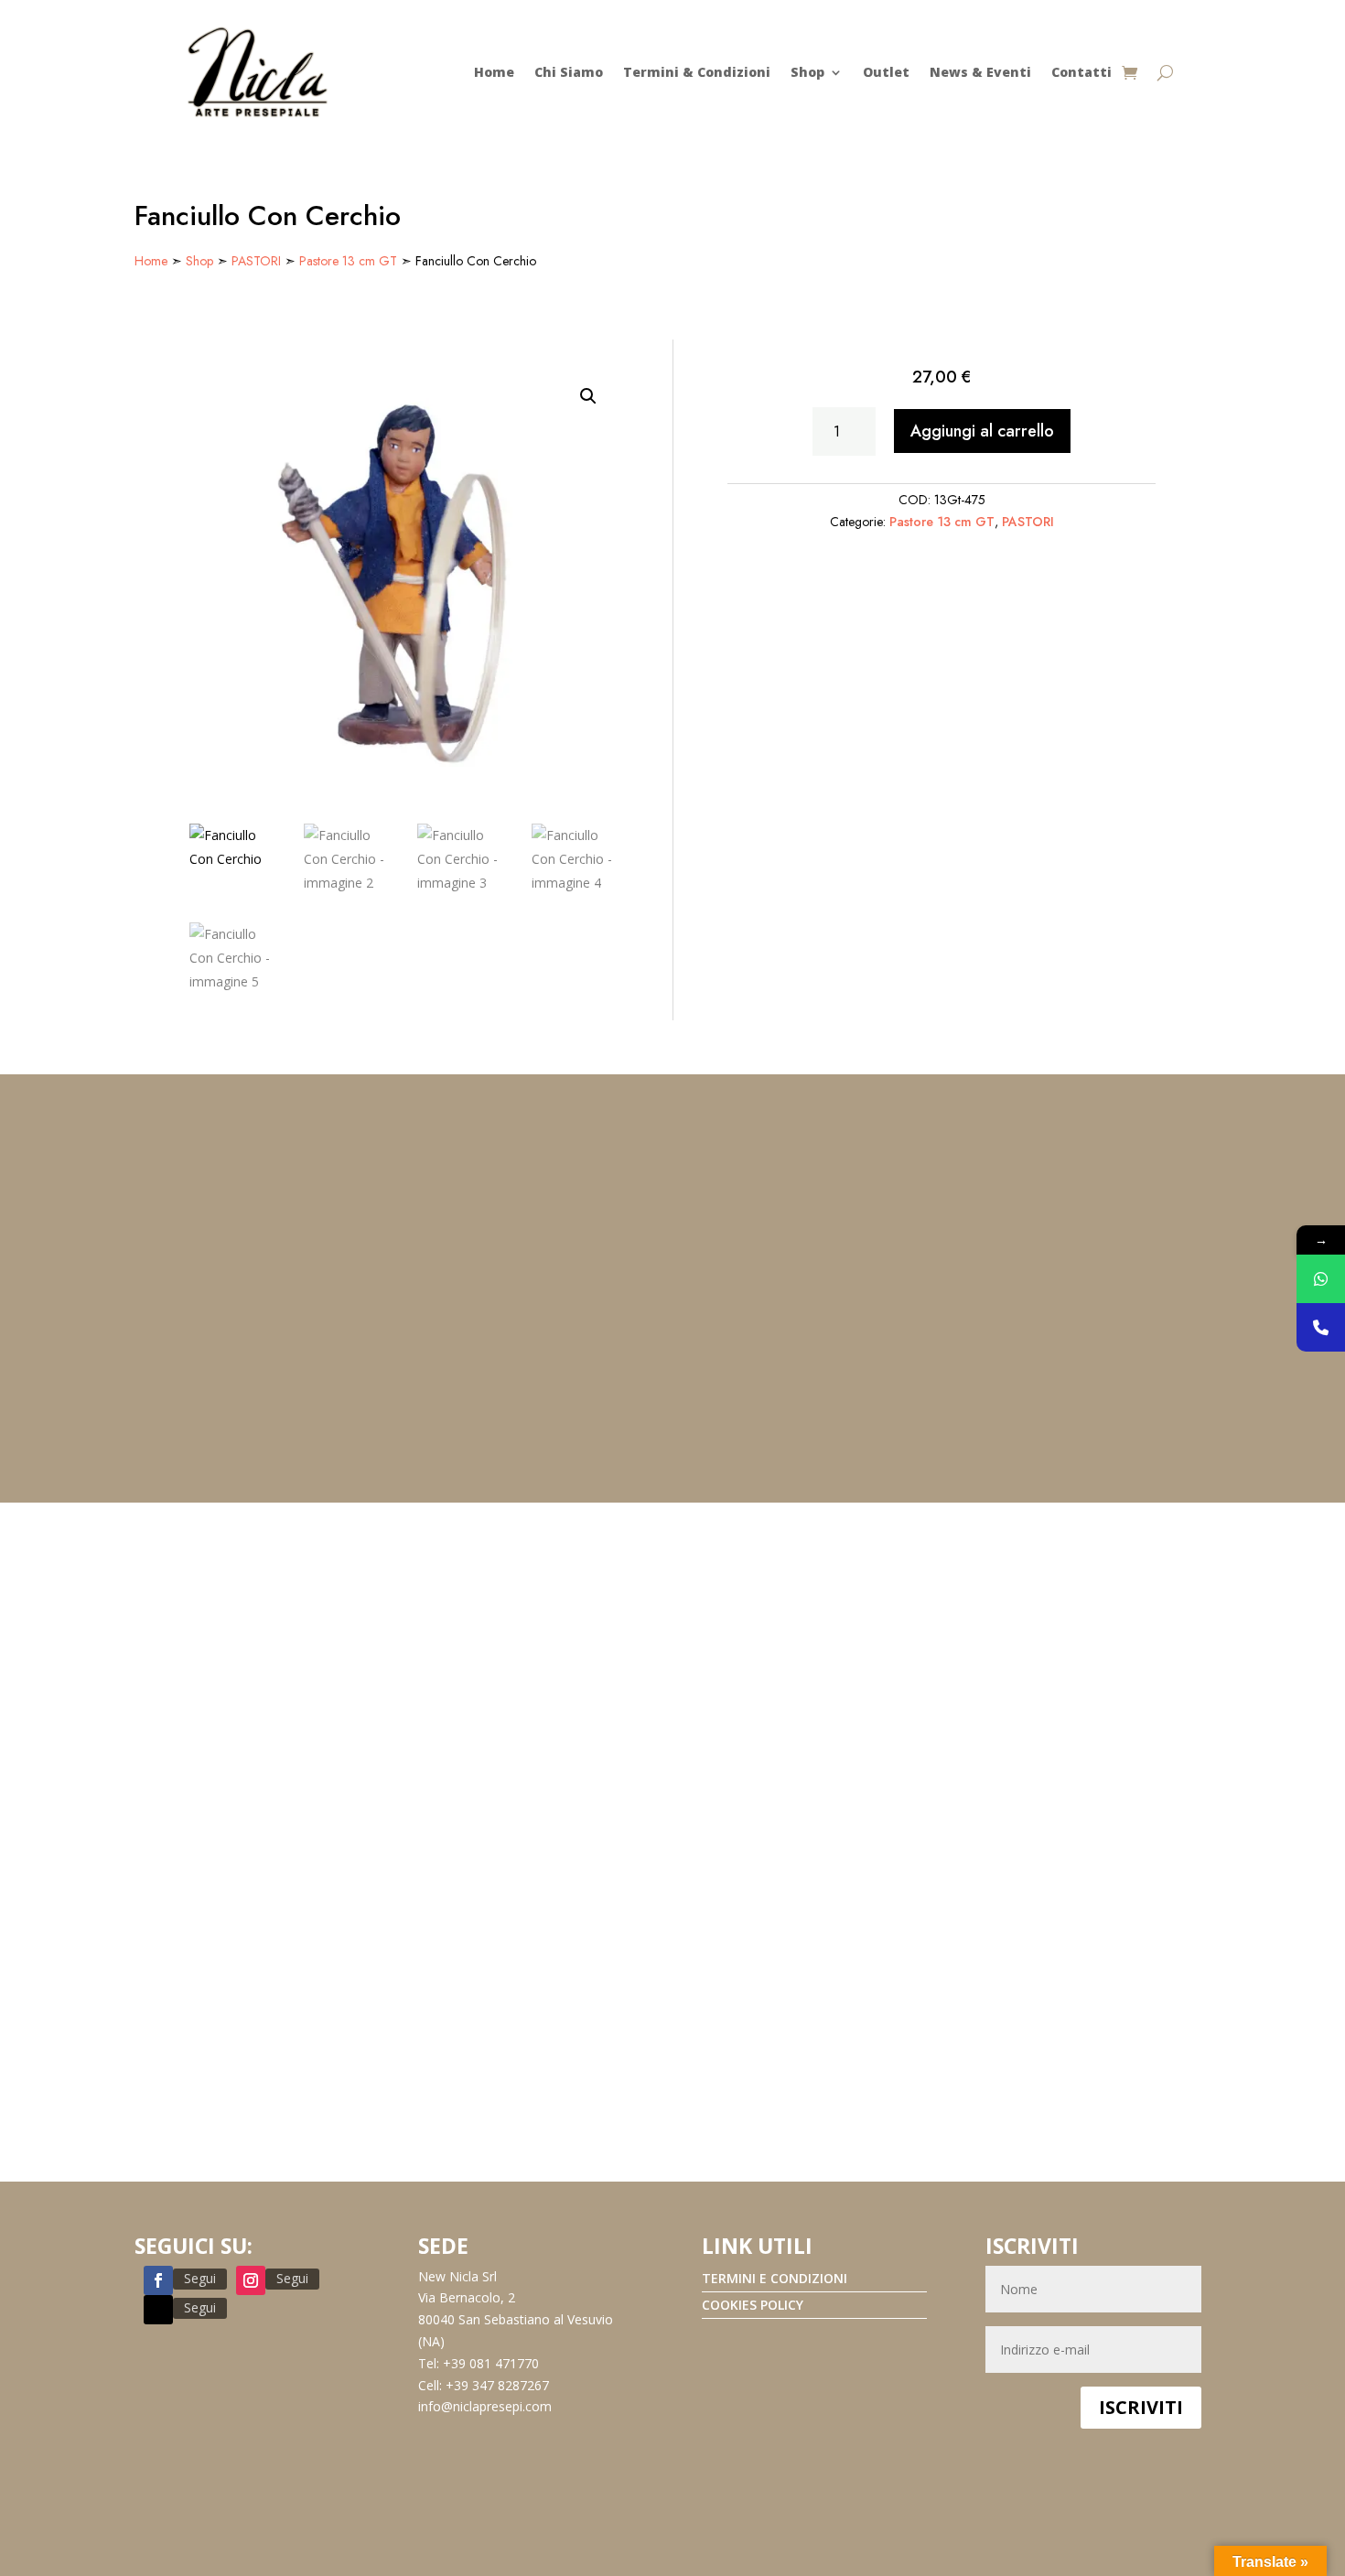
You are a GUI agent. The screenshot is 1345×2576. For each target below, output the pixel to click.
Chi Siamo (569, 72)
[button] (588, 396)
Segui (200, 2278)
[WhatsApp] (1321, 1279)
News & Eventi (980, 72)
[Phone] (1321, 1327)
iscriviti (1141, 2407)
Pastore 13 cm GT (348, 261)
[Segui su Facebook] (158, 2280)
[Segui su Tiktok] (158, 2310)
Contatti (1081, 72)
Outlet (886, 72)
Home (494, 72)
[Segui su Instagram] (251, 2280)
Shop (807, 72)
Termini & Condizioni (697, 72)
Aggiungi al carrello (982, 431)
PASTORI (256, 261)
